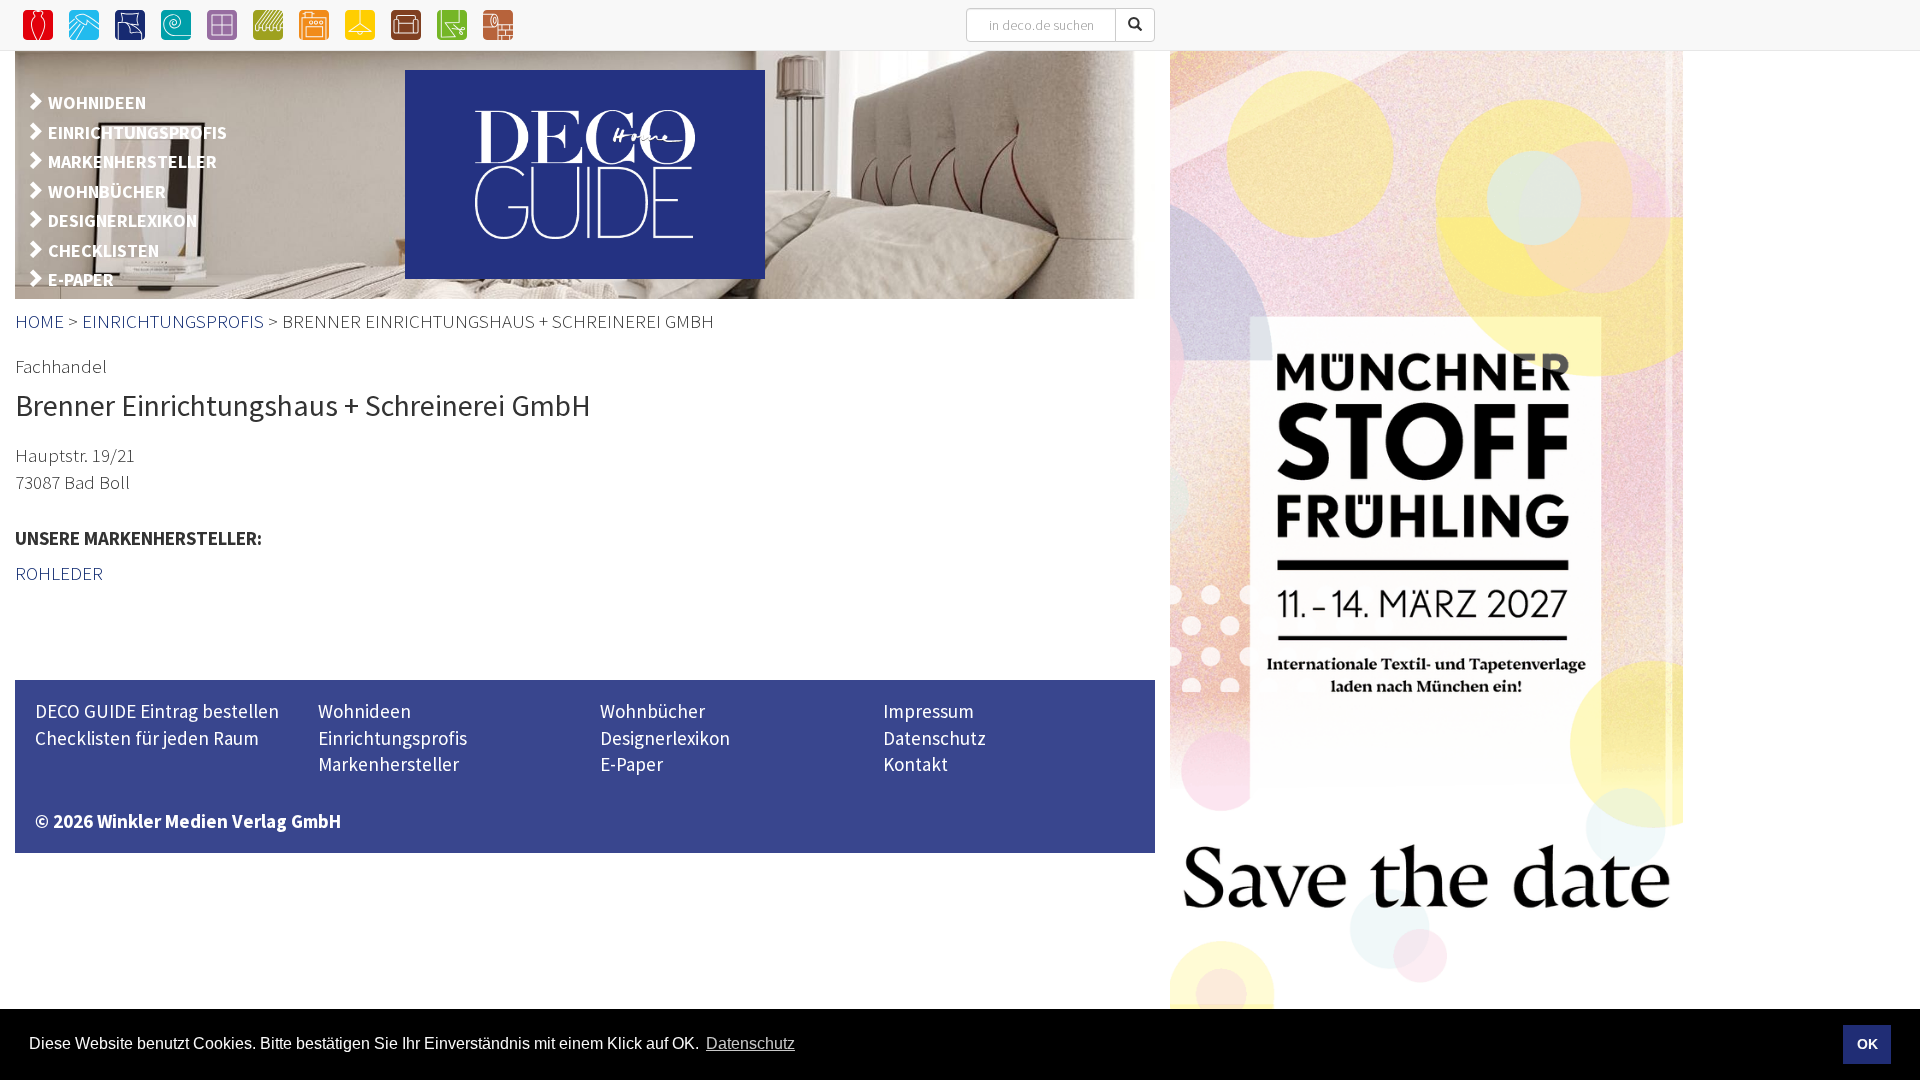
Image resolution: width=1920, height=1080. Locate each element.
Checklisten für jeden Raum (147, 738)
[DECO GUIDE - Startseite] (585, 174)
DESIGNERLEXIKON (122, 220)
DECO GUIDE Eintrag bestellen (157, 711)
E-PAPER (81, 279)
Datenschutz (934, 738)
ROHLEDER (59, 573)
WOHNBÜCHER (107, 191)
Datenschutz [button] (750, 1043)
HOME (39, 321)
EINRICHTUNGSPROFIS (137, 132)
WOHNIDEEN (97, 102)
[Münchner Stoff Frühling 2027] (1426, 563)
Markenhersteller (388, 764)
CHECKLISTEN (103, 250)
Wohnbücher (652, 711)
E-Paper (631, 764)
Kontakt (915, 764)
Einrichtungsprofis (392, 738)
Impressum (928, 711)
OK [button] (1867, 1044)
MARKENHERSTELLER (132, 161)
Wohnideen (364, 711)
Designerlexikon (665, 738)
